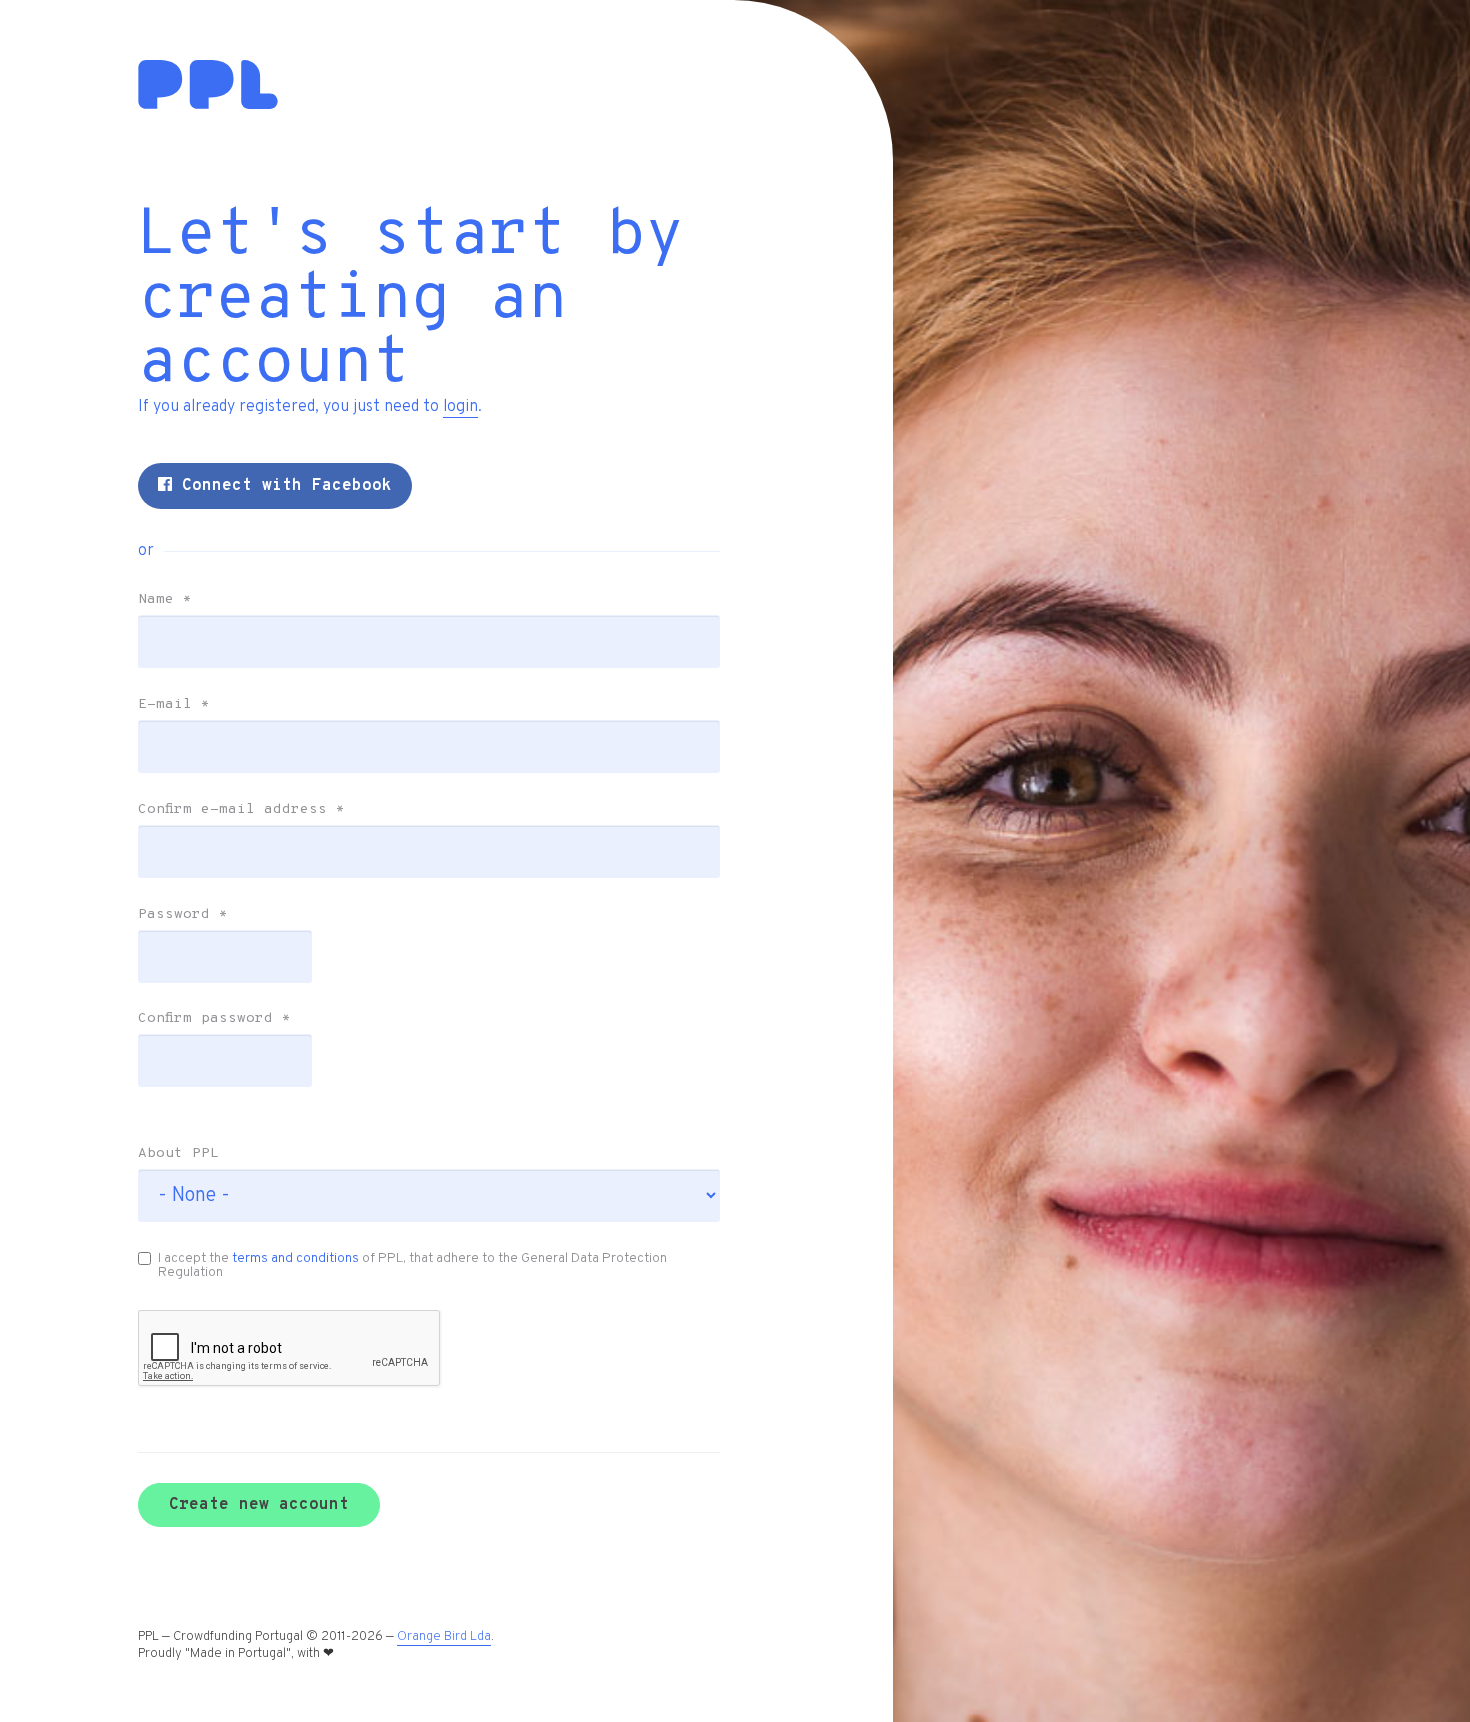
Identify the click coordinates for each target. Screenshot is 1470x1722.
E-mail (174, 705)
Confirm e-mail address (241, 810)
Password (183, 915)
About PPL (178, 1154)
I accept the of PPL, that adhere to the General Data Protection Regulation (412, 1265)
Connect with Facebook (282, 486)
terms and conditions (295, 1258)
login (460, 407)
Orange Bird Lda (444, 1637)
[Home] (208, 105)
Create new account (259, 1505)
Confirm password (214, 1019)
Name (165, 600)
